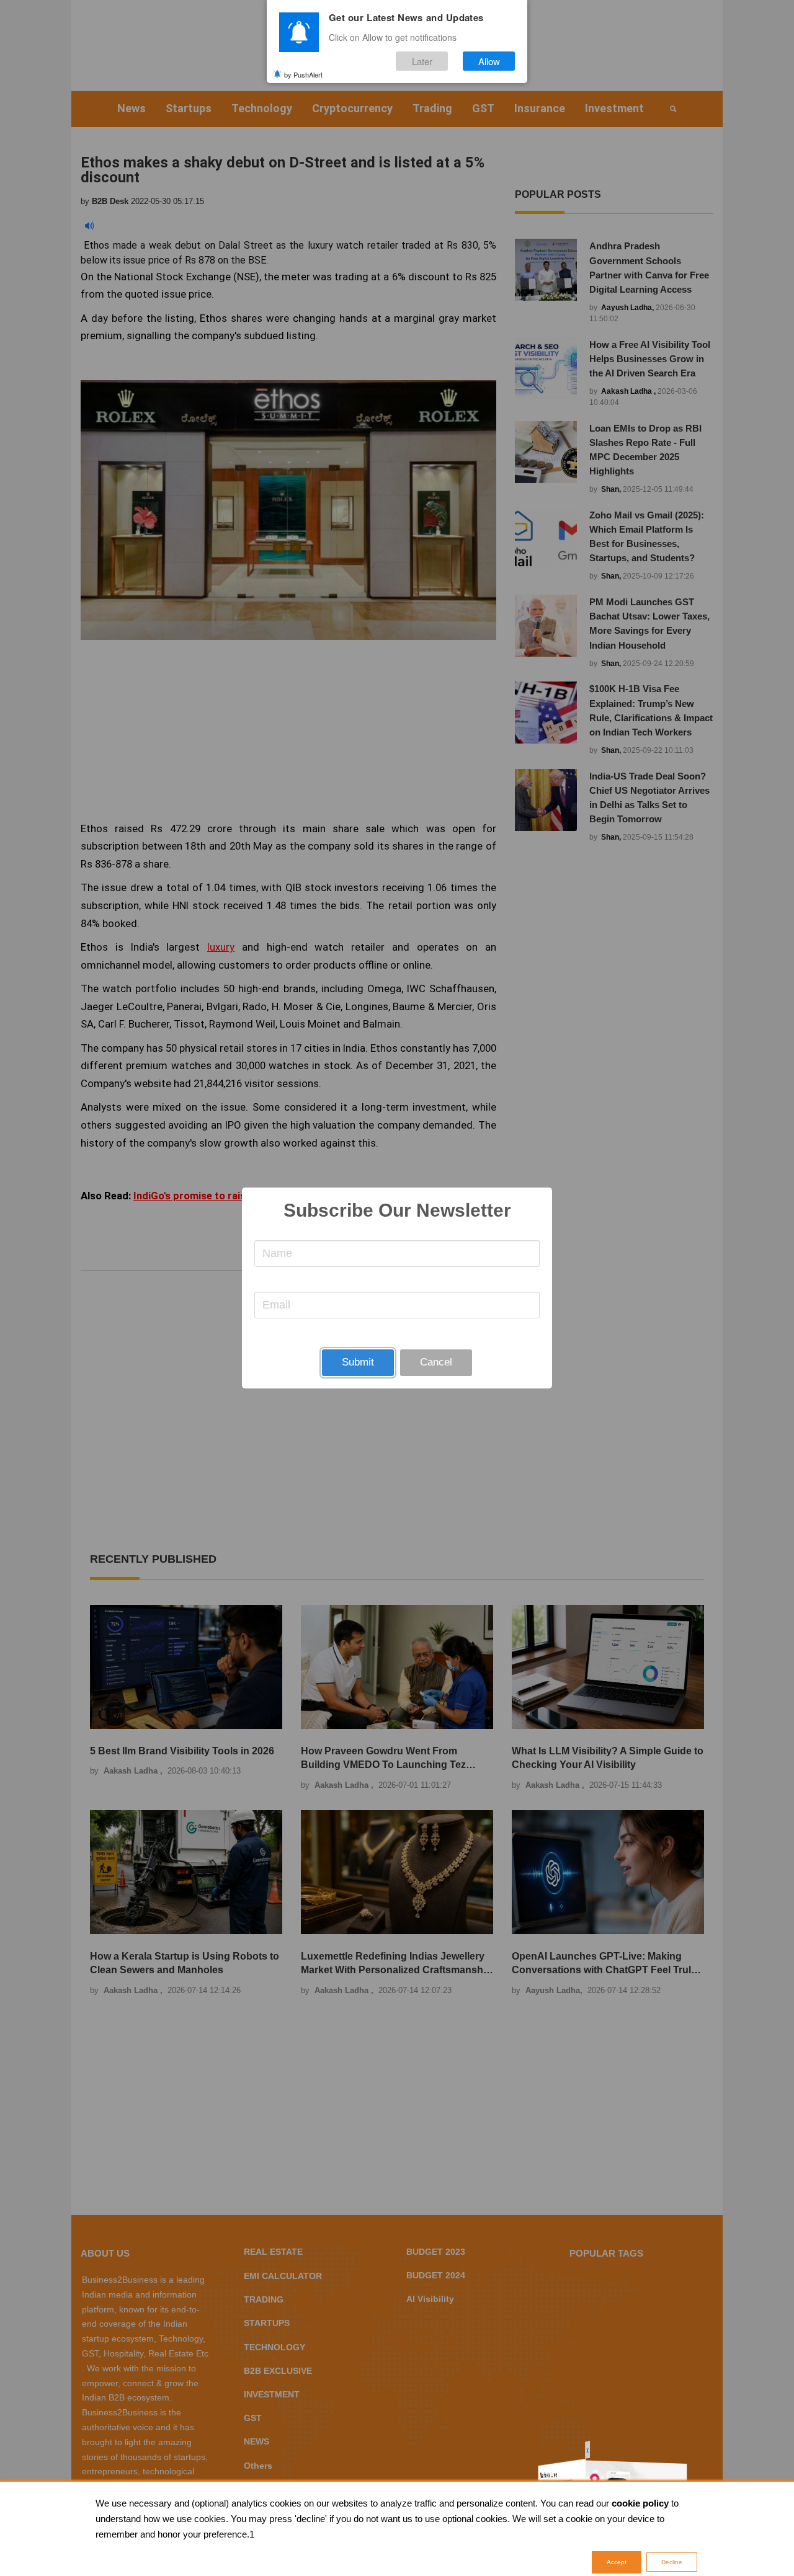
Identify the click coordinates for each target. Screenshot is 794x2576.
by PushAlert (303, 74)
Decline (672, 2562)
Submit (358, 1362)
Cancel (436, 1362)
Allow (489, 61)
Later (422, 61)
